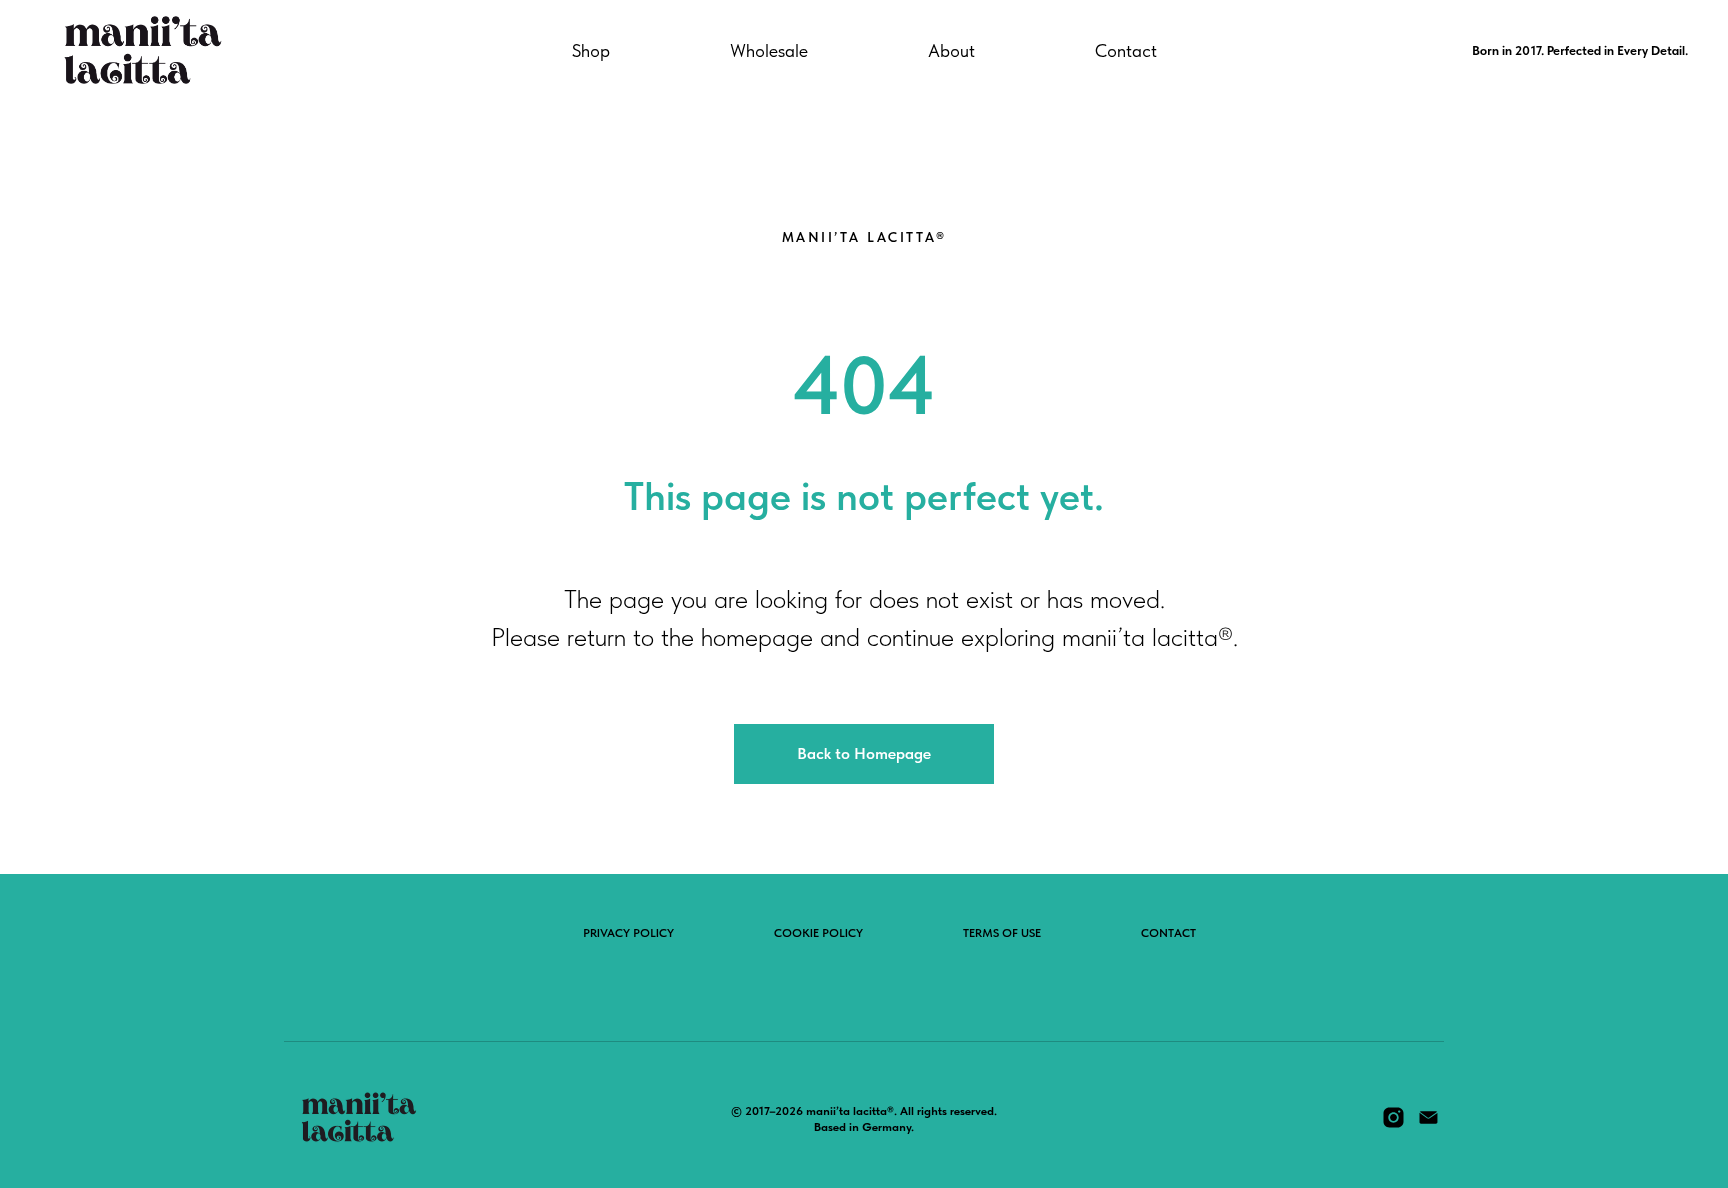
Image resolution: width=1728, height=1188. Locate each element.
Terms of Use (1002, 933)
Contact (1126, 50)
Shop (591, 50)
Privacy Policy (628, 933)
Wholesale (769, 50)
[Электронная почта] (1428, 1124)
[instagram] (1393, 1124)
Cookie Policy (818, 933)
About (951, 50)
